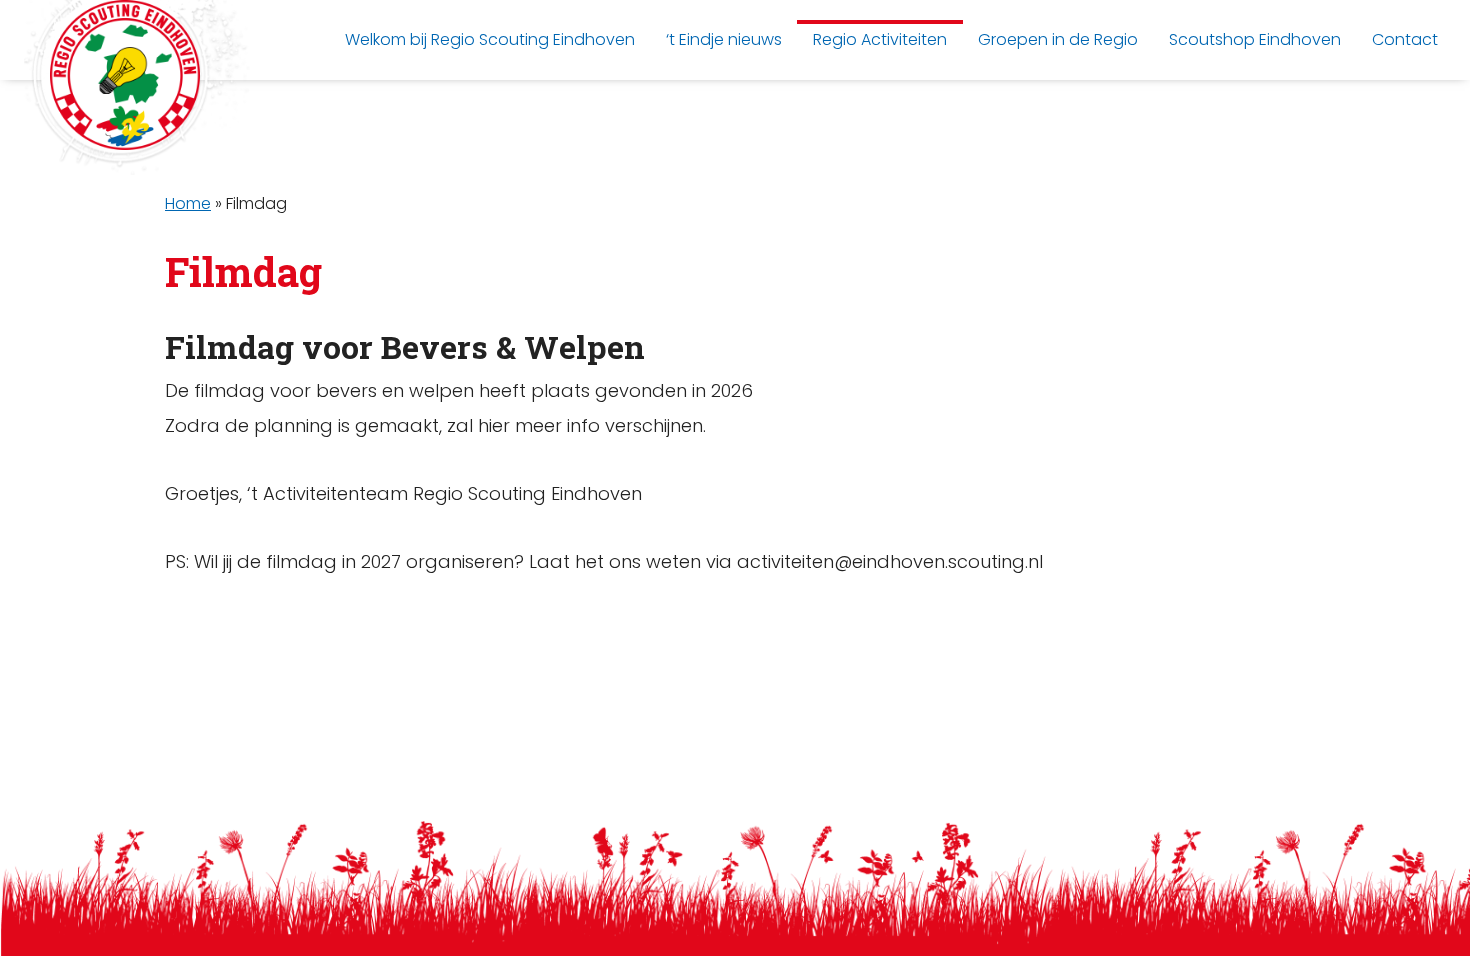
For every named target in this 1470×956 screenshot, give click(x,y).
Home (188, 203)
